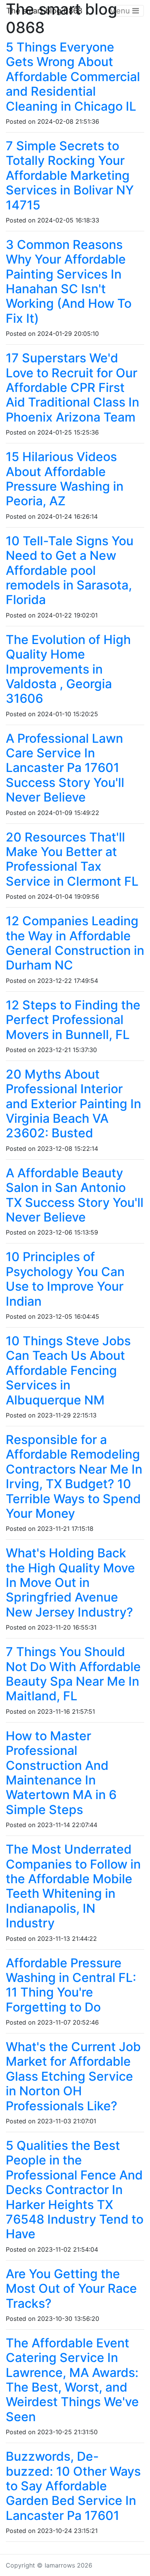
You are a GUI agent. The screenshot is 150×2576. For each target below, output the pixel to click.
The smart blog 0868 (44, 11)
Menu (121, 11)
